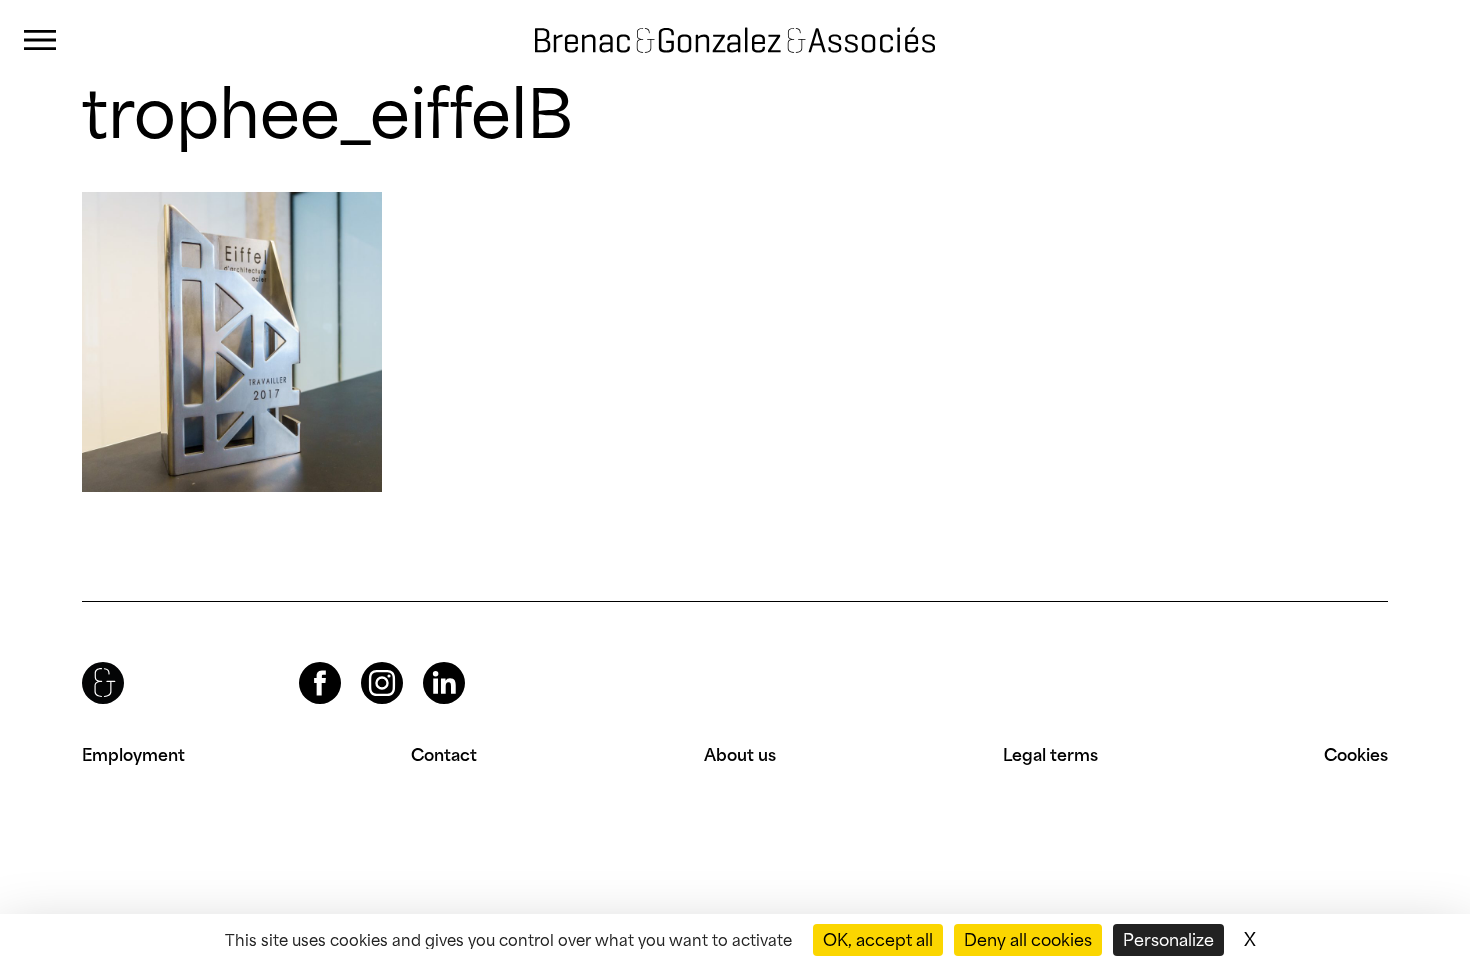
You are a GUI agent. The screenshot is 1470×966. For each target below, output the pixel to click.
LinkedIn (426, 662)
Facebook (303, 662)
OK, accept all (878, 940)
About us (740, 755)
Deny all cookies (1028, 940)
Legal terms (1050, 755)
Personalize (1168, 940)
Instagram (364, 662)
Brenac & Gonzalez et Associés (715, 24)
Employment (133, 755)
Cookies (1356, 755)
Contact (444, 755)
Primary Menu (40, 40)
